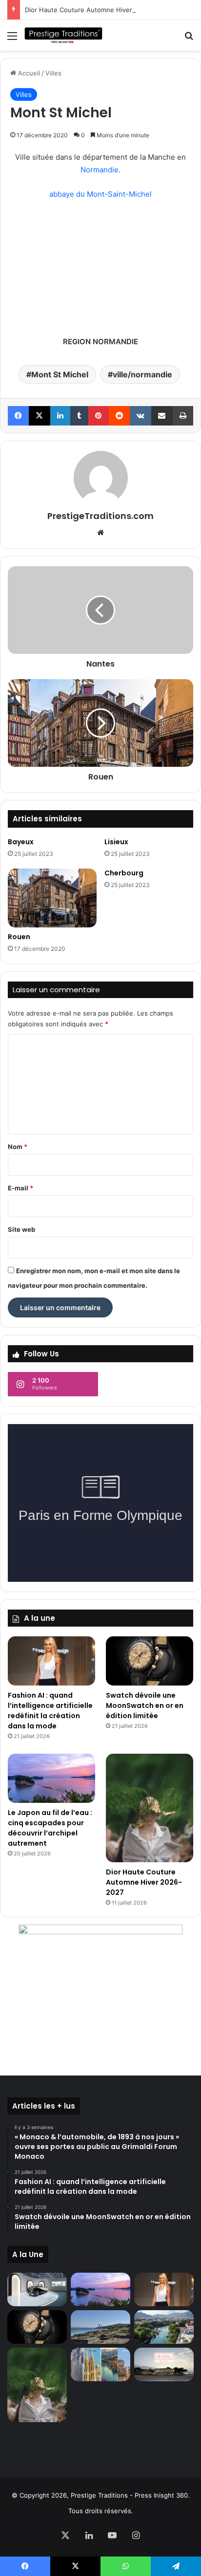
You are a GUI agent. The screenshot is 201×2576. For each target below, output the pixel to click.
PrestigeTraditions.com (100, 516)
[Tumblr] (79, 416)
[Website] (100, 533)
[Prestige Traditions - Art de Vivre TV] (63, 35)
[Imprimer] (183, 416)
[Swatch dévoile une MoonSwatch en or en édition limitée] (150, 1661)
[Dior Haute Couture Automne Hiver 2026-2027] (150, 1808)
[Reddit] (119, 416)
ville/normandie (142, 374)
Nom (18, 1147)
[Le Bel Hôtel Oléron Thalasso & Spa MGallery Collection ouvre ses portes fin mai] (164, 2364)
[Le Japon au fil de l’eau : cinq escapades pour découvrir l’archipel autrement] (51, 1778)
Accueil (28, 73)
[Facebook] (18, 416)
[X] (39, 416)
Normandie (100, 170)
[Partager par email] (162, 416)
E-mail (20, 1188)
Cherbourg (124, 873)
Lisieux (116, 842)
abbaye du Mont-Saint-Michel (100, 194)
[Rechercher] (189, 39)
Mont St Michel (60, 374)
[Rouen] (52, 898)
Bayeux (21, 842)
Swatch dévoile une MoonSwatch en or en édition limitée (145, 1705)
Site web (21, 1229)
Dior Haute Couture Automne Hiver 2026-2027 (96, 10)
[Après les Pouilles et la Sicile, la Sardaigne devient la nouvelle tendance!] (100, 2327)
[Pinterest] (98, 416)
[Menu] (12, 39)
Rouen (19, 937)
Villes (53, 73)
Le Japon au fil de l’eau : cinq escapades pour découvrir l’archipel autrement (50, 1828)
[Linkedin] (60, 416)
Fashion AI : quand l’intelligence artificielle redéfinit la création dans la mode (50, 1711)
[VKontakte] (141, 416)
